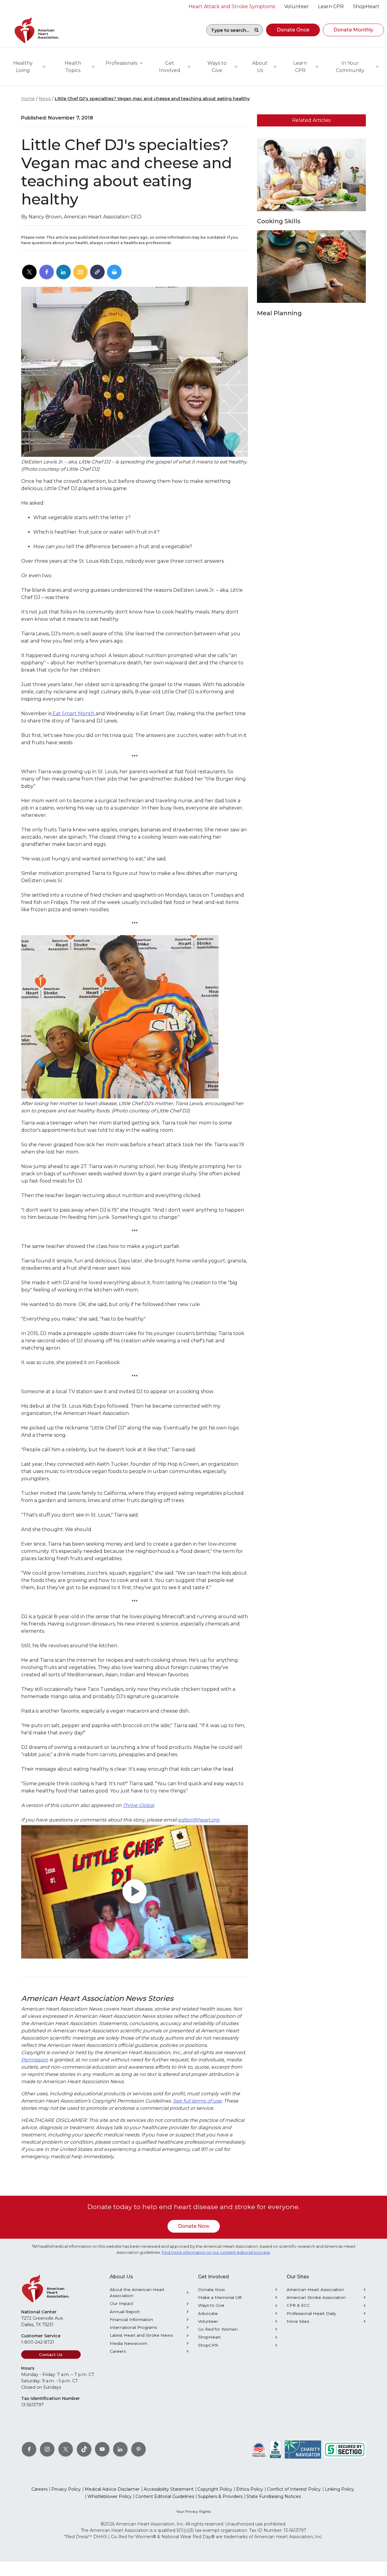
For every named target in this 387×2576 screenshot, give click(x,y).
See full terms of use (197, 2101)
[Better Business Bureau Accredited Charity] (276, 2449)
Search (256, 30)
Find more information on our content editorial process (216, 2252)
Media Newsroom (128, 2343)
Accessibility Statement (169, 2489)
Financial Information (131, 2319)
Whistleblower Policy (109, 2496)
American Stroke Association (316, 2297)
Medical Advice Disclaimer (112, 2489)
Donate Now (194, 2226)
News (45, 99)
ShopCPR (208, 2345)
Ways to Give (211, 2305)
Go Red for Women (218, 2329)
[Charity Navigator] (303, 2449)
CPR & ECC (298, 2305)
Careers (118, 2351)
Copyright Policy (215, 2489)
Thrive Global (138, 1805)
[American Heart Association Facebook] (29, 2449)
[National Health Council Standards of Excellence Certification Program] (259, 2449)
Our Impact (122, 2303)
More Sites (298, 2321)
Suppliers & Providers (220, 2496)
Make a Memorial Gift (220, 2297)
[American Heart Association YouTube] (102, 2449)
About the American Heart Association (137, 2293)
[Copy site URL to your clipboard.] (97, 272)
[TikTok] (84, 2449)
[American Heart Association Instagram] (47, 2449)
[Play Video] (135, 1892)
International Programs (133, 2327)
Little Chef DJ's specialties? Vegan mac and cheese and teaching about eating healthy (152, 99)
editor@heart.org (199, 1820)
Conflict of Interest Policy (294, 2489)
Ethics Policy (250, 2489)
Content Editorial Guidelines (165, 2496)
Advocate (208, 2313)
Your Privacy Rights (193, 2511)
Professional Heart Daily (311, 2313)
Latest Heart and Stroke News (141, 2335)
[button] (293, 30)
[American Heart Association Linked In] (120, 2449)
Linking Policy (339, 2489)
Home (28, 99)
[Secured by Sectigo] (345, 2449)
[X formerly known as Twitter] (66, 2449)
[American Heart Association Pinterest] (138, 2449)
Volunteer (208, 2321)
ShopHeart (209, 2337)
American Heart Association (315, 2290)
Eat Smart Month (73, 714)
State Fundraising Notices (274, 2496)
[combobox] (228, 30)
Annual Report (125, 2312)
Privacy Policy (66, 2489)
